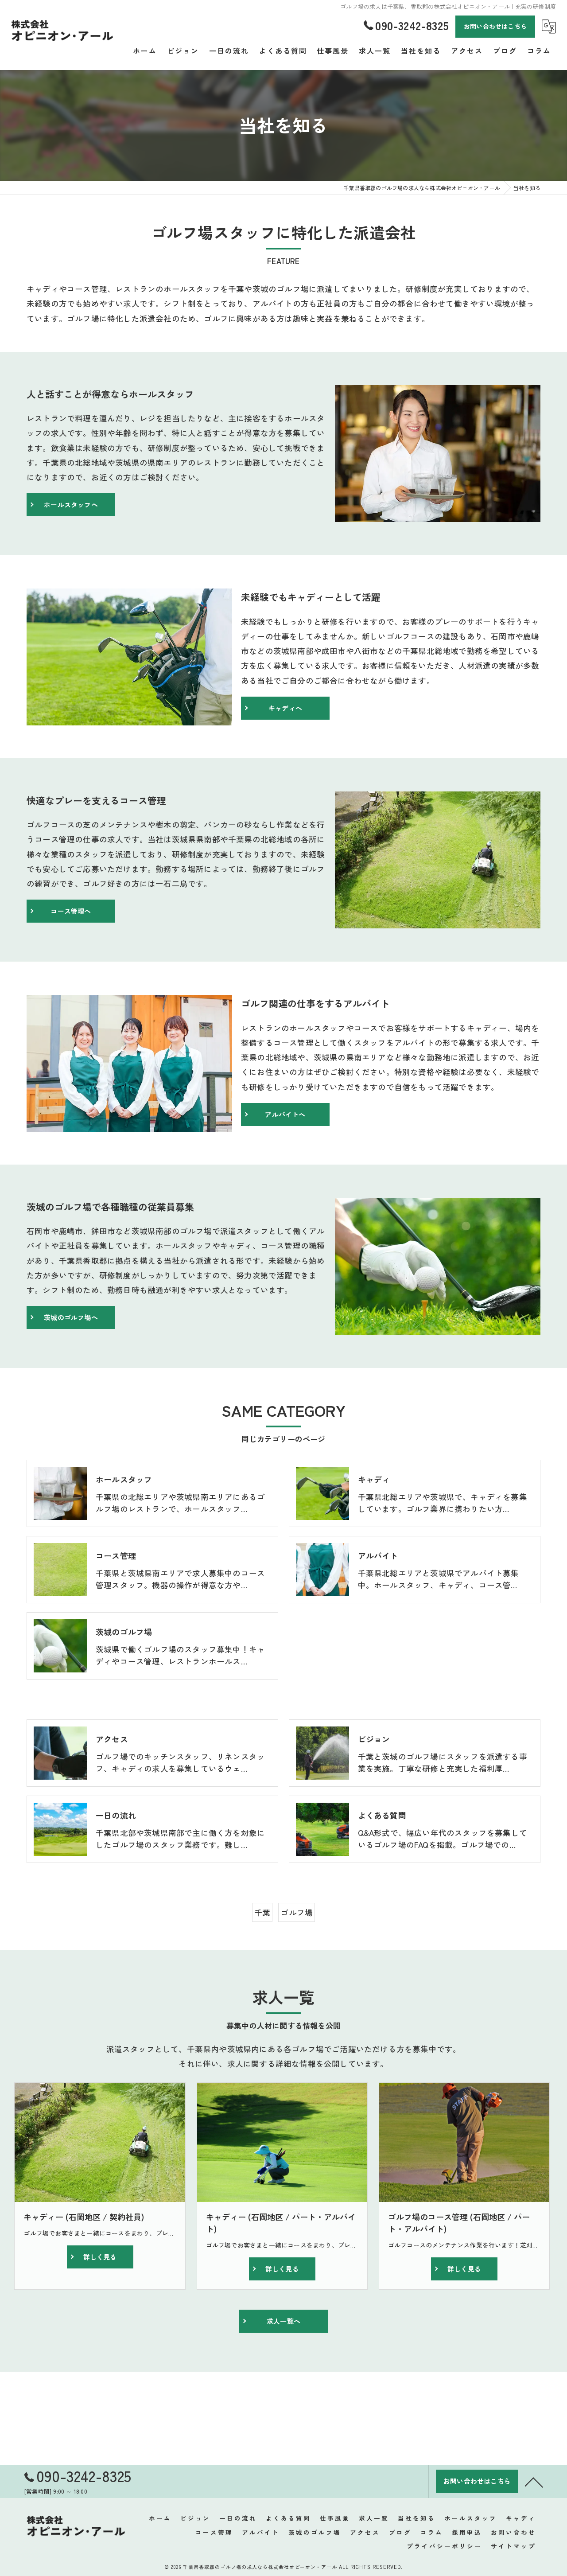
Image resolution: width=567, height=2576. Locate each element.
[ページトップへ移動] (534, 2482)
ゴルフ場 (297, 1912)
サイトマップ (513, 2546)
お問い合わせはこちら (495, 26)
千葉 (262, 1912)
